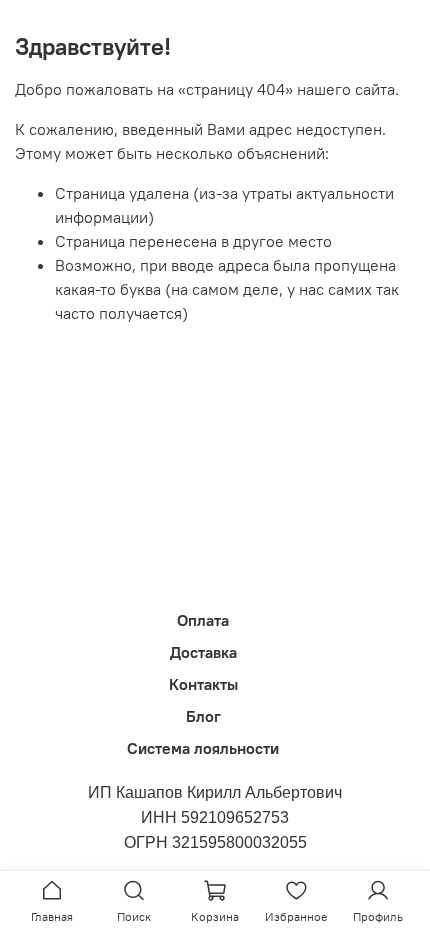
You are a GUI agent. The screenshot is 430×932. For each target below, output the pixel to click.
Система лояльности (203, 748)
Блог (203, 716)
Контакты (203, 684)
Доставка (203, 652)
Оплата (203, 620)
